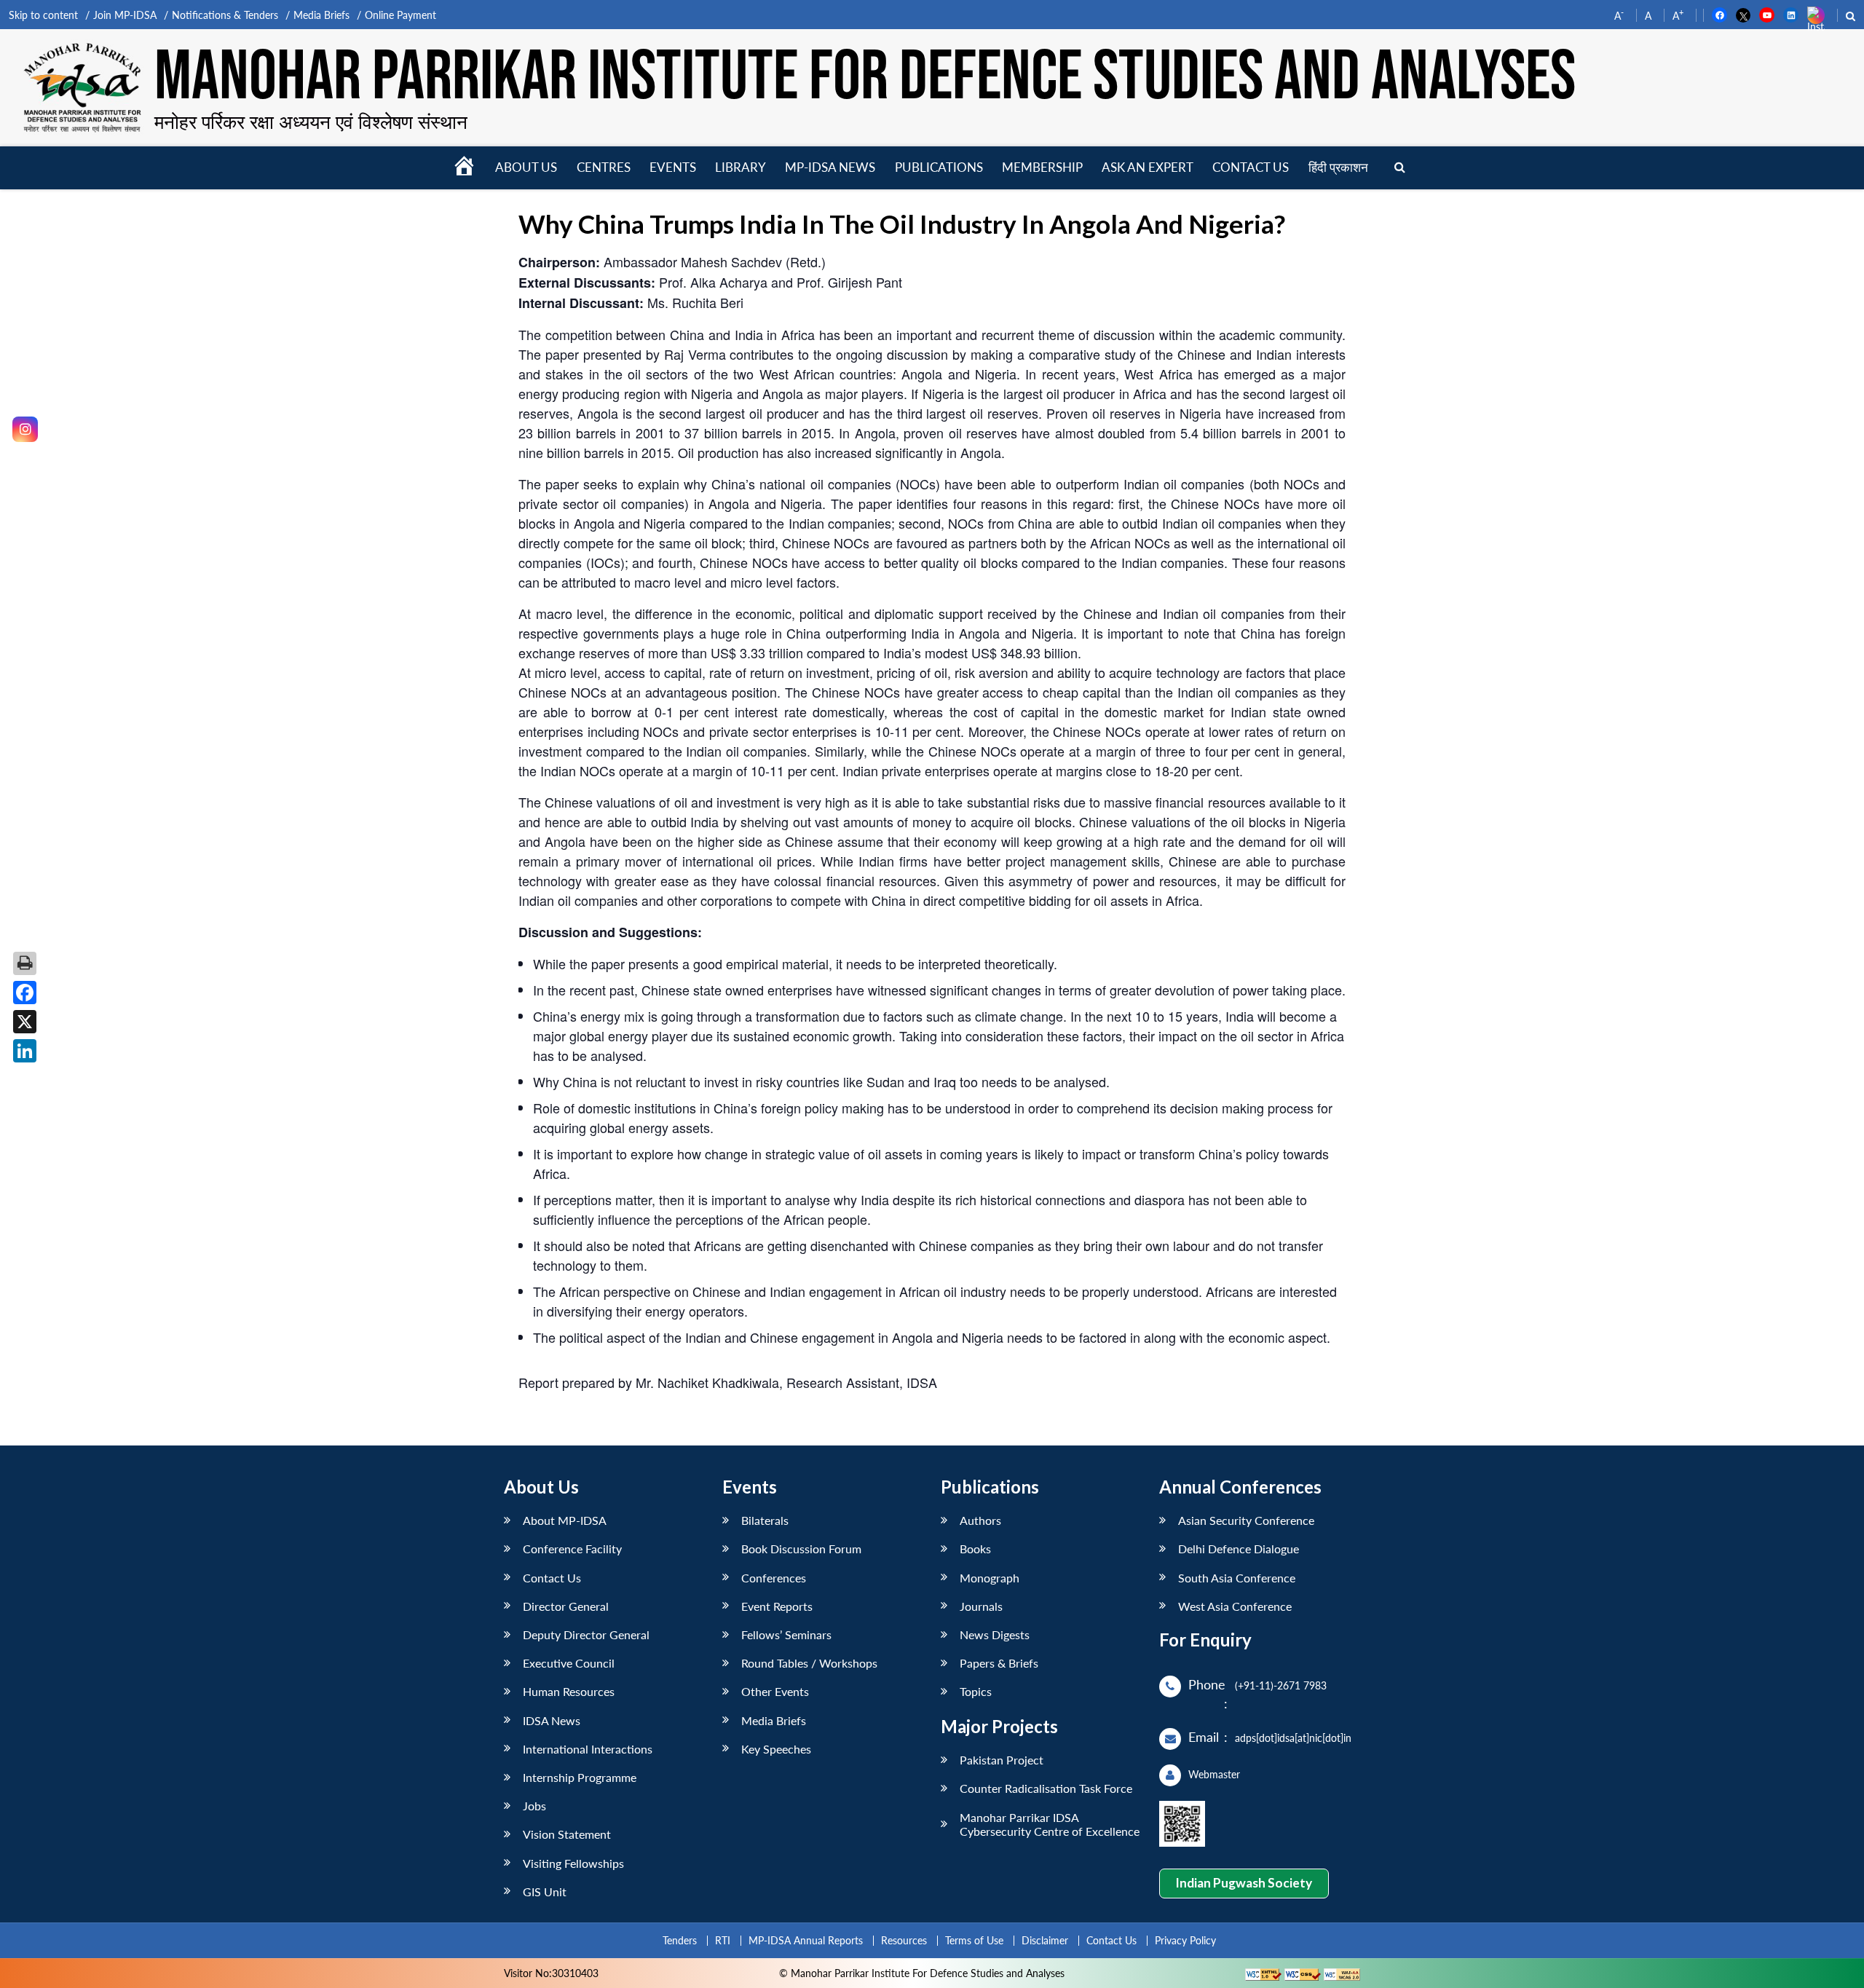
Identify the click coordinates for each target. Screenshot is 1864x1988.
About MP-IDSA (565, 1520)
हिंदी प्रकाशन (1338, 167)
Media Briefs (321, 15)
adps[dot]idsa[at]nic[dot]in (1293, 1738)
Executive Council (569, 1663)
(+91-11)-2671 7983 (1281, 1685)
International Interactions (588, 1749)
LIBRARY (741, 167)
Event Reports (777, 1606)
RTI (723, 1940)
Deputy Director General (586, 1634)
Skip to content (43, 15)
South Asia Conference (1237, 1578)
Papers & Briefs (999, 1663)
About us (526, 167)
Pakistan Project (1002, 1760)
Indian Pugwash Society (1244, 1883)
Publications (939, 167)
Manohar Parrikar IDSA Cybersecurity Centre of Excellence (1050, 1824)
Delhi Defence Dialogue (1239, 1549)
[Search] (1400, 168)
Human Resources (569, 1691)
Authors (980, 1520)
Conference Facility (572, 1549)
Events (673, 167)
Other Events (775, 1691)
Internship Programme (580, 1777)
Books (975, 1549)
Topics (976, 1691)
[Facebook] (25, 993)
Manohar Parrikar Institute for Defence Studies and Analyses (865, 78)
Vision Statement (567, 1834)
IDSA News (552, 1720)
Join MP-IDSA (125, 15)
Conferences (774, 1578)
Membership (1042, 167)
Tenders (680, 1940)
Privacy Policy (1185, 1940)
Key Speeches (776, 1749)
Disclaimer (1045, 1940)
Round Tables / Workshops (809, 1663)
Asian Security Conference (1246, 1520)
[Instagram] (25, 429)
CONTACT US (1251, 167)
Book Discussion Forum (801, 1549)
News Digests (995, 1634)
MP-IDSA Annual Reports (806, 1940)
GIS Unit (545, 1892)
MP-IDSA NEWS (830, 167)
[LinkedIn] (25, 1051)
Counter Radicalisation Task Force (1046, 1788)
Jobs (534, 1806)
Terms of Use (974, 1940)
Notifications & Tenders (225, 15)
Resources (904, 1940)
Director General (566, 1606)
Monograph (990, 1578)
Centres (604, 167)
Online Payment (400, 15)
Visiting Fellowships (573, 1863)
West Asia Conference (1235, 1606)
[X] (25, 1022)
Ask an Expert (1148, 167)
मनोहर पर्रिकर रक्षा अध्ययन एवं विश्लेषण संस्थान (311, 122)
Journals (981, 1606)
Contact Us (552, 1578)
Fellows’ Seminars (786, 1634)
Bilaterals (765, 1520)
